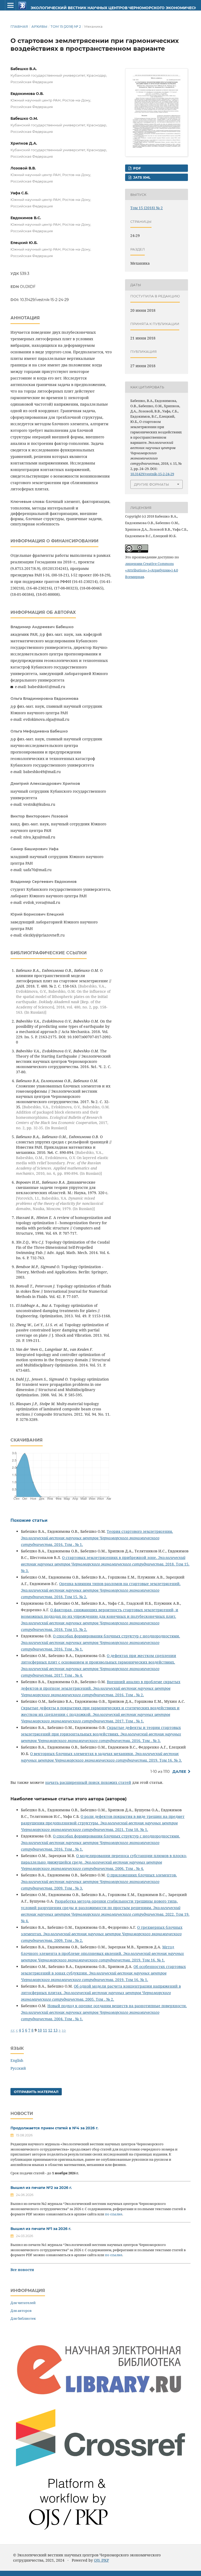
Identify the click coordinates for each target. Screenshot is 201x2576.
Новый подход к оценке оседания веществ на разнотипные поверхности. (117, 2006)
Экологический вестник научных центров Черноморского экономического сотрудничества (93, 8)
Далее (179, 1772)
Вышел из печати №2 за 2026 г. (41, 2188)
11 (45, 2030)
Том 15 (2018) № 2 (66, 26)
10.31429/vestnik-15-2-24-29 (44, 300)
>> (64, 2030)
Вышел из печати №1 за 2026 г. (41, 2229)
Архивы (39, 26)
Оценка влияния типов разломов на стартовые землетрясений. (120, 1584)
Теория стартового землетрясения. (140, 1531)
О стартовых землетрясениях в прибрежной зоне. (110, 1557)
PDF (136, 168)
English (17, 2060)
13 (55, 2030)
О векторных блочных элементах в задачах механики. (83, 1754)
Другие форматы (152, 484)
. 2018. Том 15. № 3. (105, 1564)
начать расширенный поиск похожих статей (88, 1782)
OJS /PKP (101, 2560)
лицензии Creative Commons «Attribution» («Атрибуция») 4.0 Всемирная (152, 570)
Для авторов (21, 2311)
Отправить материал (36, 2092)
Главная (19, 26)
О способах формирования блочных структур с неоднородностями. (116, 1636)
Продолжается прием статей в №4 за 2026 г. (54, 2128)
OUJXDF (28, 287)
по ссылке (114, 2214)
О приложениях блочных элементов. (142, 1875)
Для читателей (23, 2303)
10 (40, 2030)
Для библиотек (23, 2318)
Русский (18, 2068)
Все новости (22, 2270)
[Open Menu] (10, 5)
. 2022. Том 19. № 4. (105, 1914)
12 (50, 2030)
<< (13, 2030)
